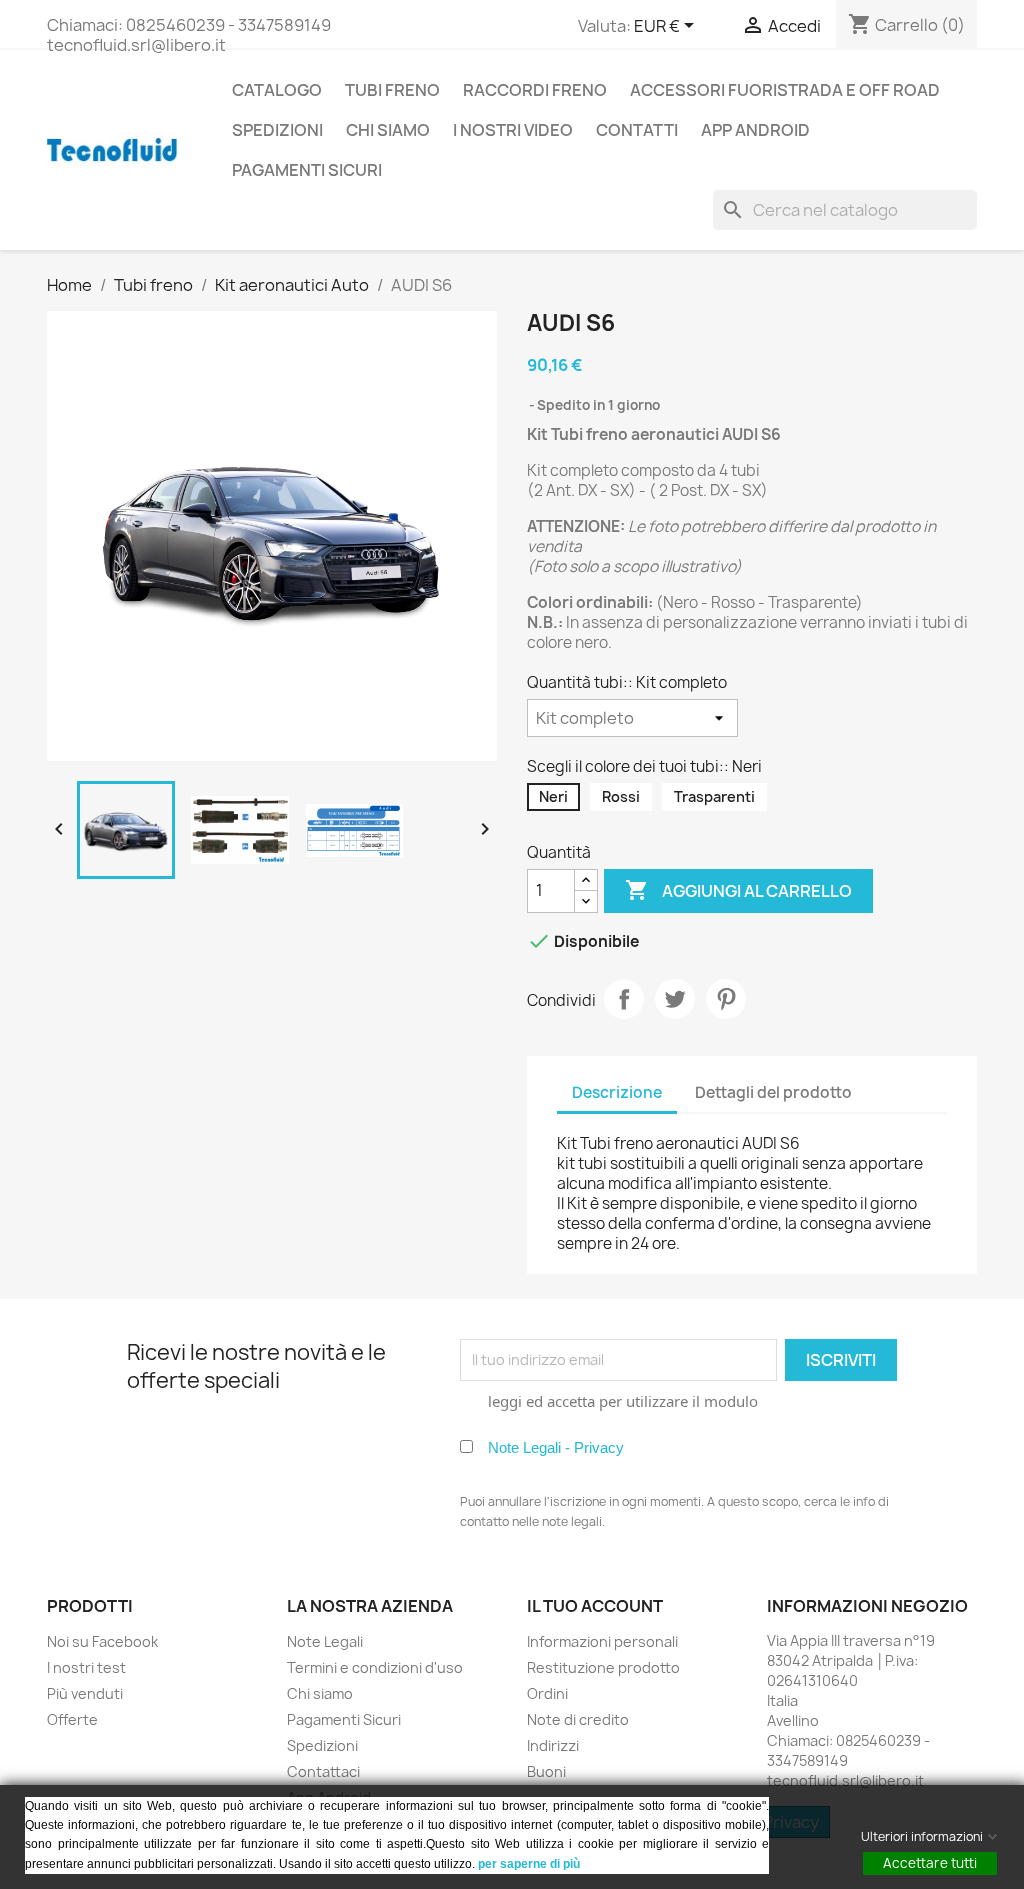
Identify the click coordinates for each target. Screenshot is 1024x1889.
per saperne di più (530, 1864)
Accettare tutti (930, 1863)
